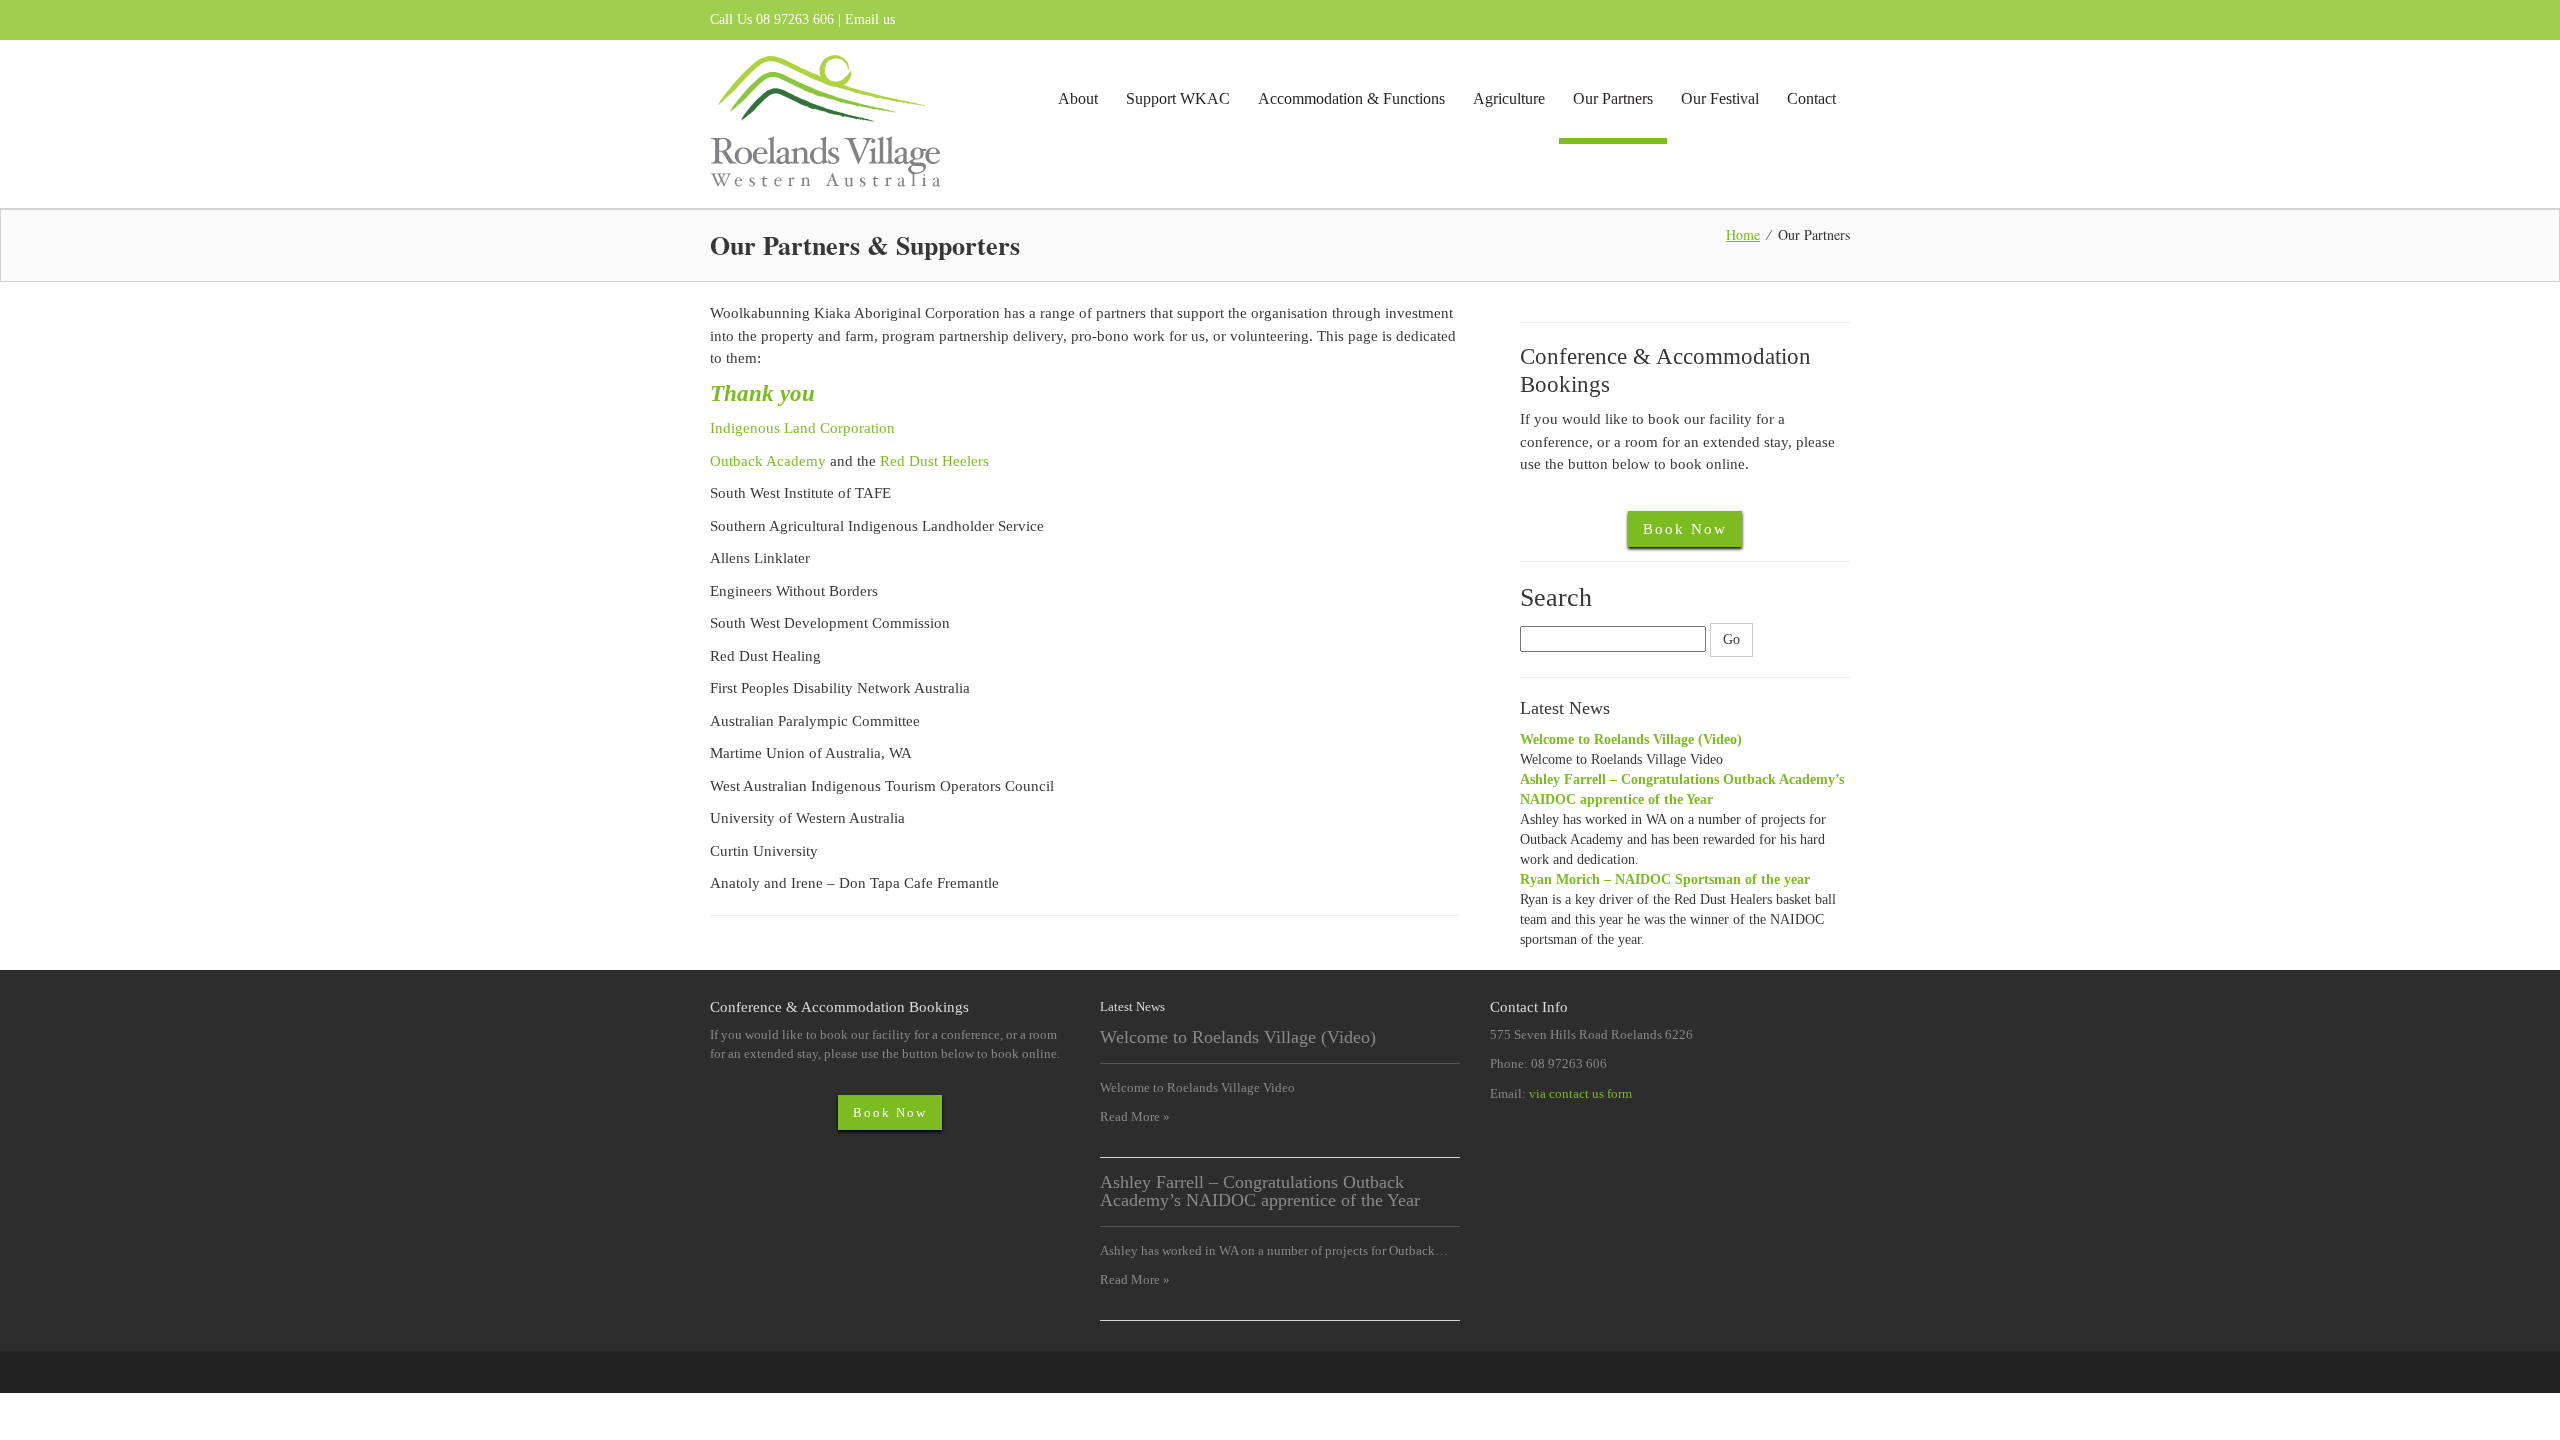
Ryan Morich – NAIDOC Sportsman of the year (1665, 879)
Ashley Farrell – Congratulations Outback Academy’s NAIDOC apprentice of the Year (1260, 1191)
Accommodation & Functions (1351, 98)
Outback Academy (768, 461)
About (1078, 98)
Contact (1811, 98)
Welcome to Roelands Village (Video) (1631, 739)
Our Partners (1613, 98)
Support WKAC (1178, 98)
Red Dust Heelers (934, 461)
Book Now (1685, 529)
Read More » (1135, 1116)
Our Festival (1720, 98)
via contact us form (1580, 1093)
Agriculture (1509, 98)
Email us (870, 19)
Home (1743, 234)
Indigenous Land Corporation (802, 428)
